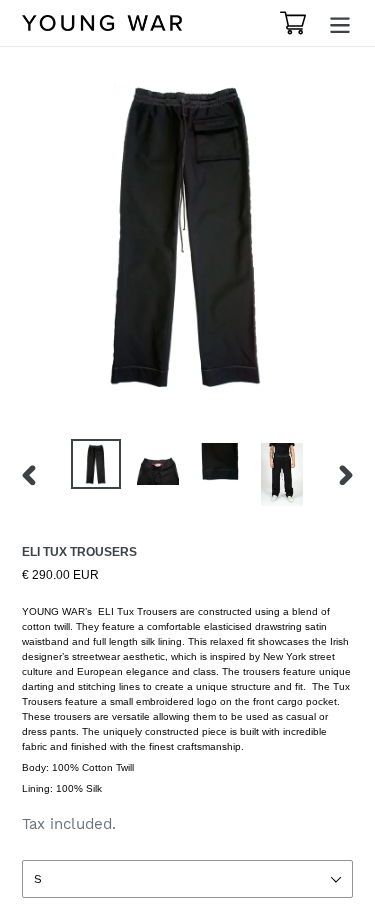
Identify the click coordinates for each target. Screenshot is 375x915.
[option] (96, 464)
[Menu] (340, 23)
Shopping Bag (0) (296, 23)
